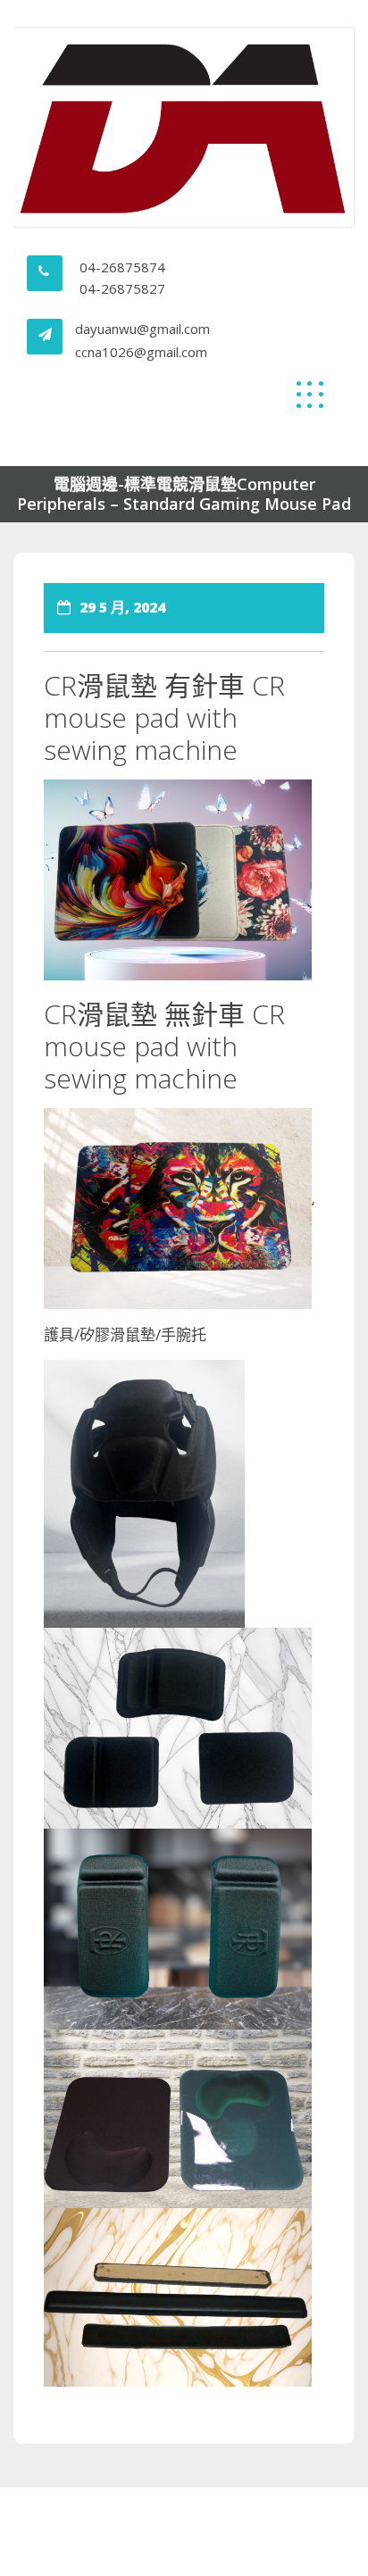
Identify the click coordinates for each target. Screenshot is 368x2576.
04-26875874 (122, 267)
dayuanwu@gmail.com (142, 329)
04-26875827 (122, 288)
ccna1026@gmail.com (141, 352)
